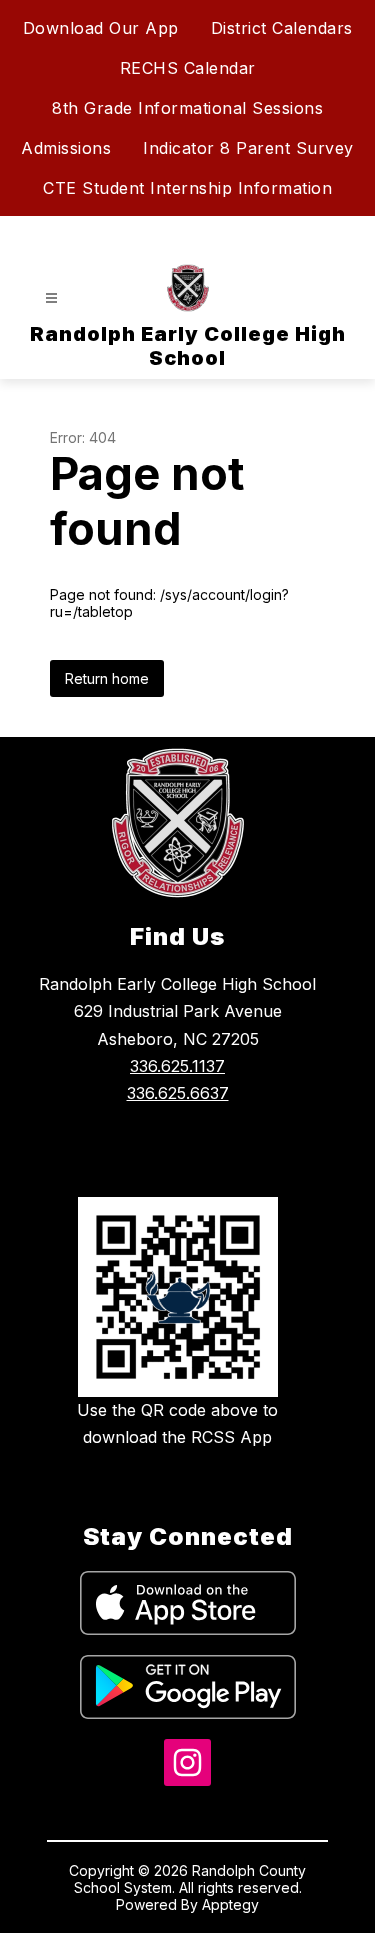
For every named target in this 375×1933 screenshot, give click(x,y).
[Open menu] (51, 298)
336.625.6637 (178, 1093)
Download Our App (101, 28)
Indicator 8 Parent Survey (248, 148)
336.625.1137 (177, 1066)
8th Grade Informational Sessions (187, 108)
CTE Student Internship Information (187, 188)
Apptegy (230, 1904)
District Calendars (282, 28)
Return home (107, 678)
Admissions (66, 148)
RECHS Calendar (188, 68)
